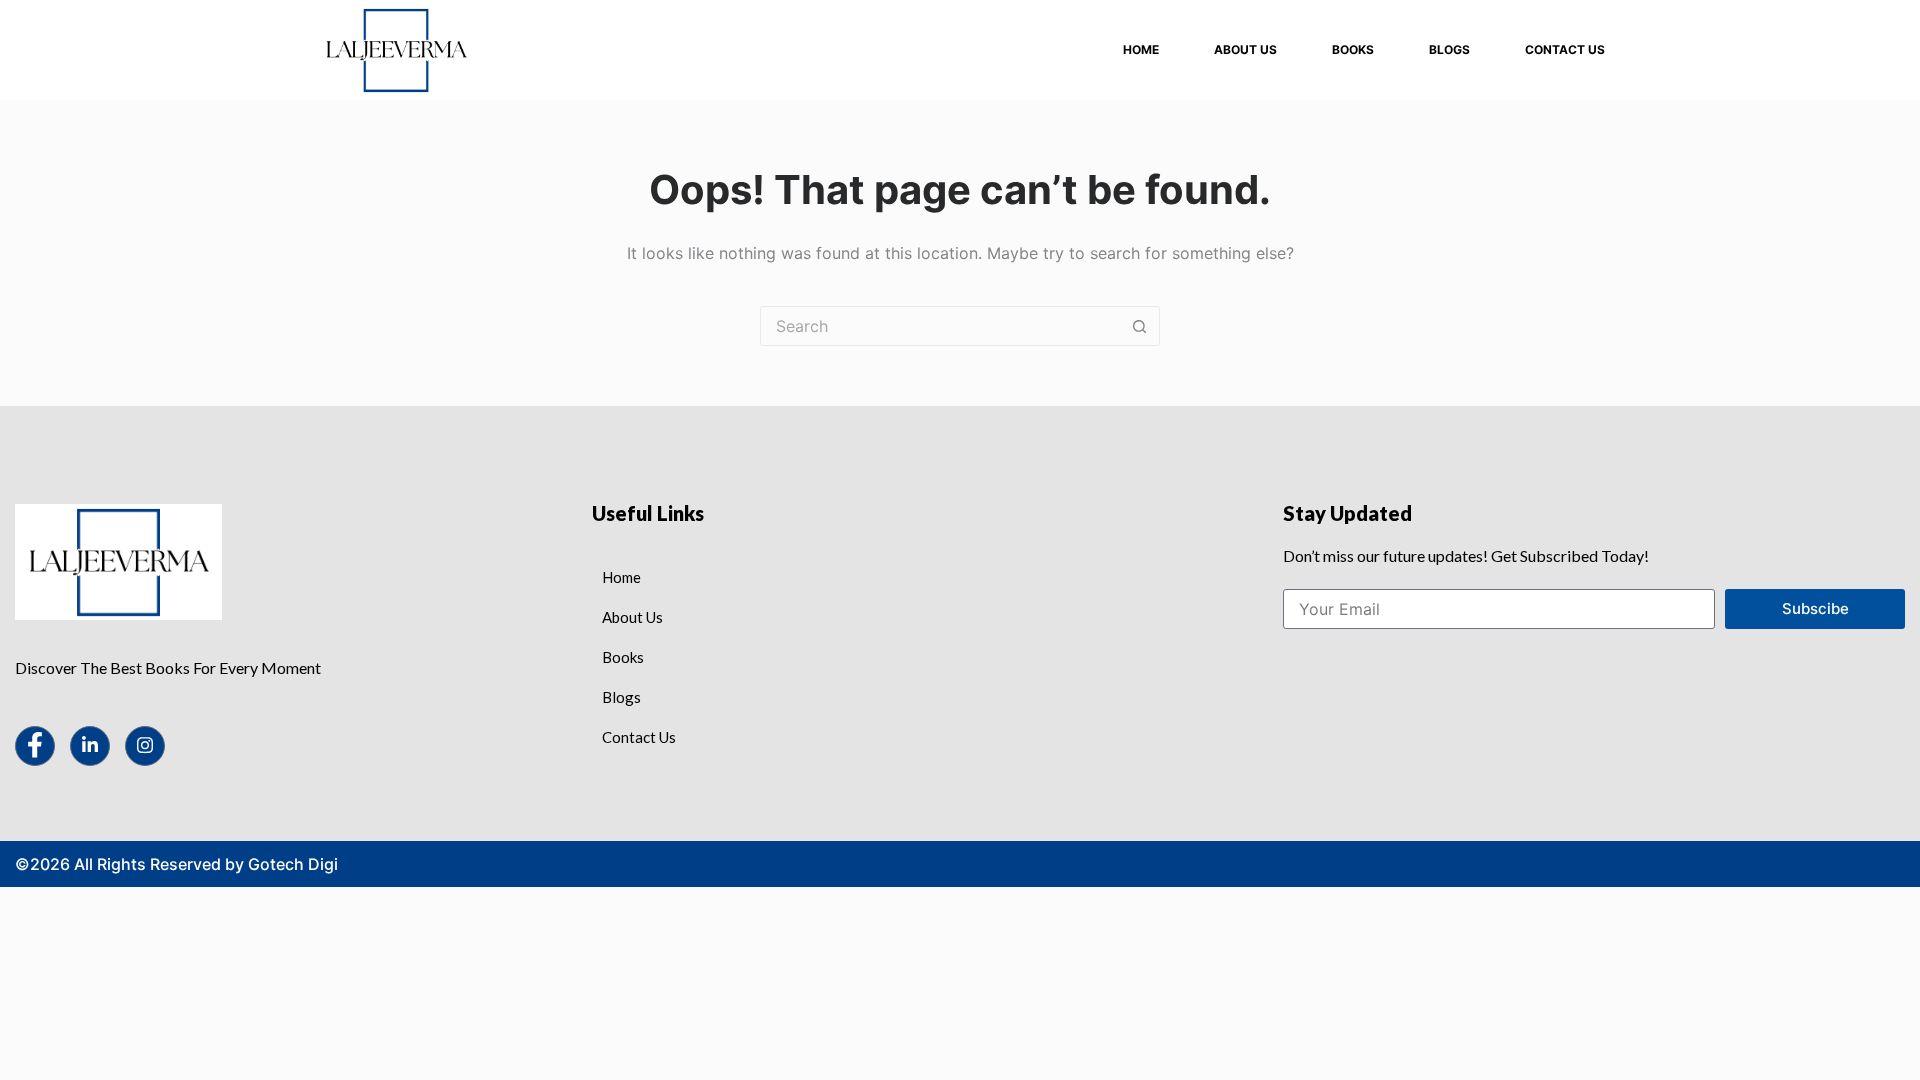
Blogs (1449, 49)
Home (1141, 49)
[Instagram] (145, 746)
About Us (1245, 49)
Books (1353, 49)
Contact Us (1565, 49)
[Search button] (1139, 326)
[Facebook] (35, 746)
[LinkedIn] (90, 746)
